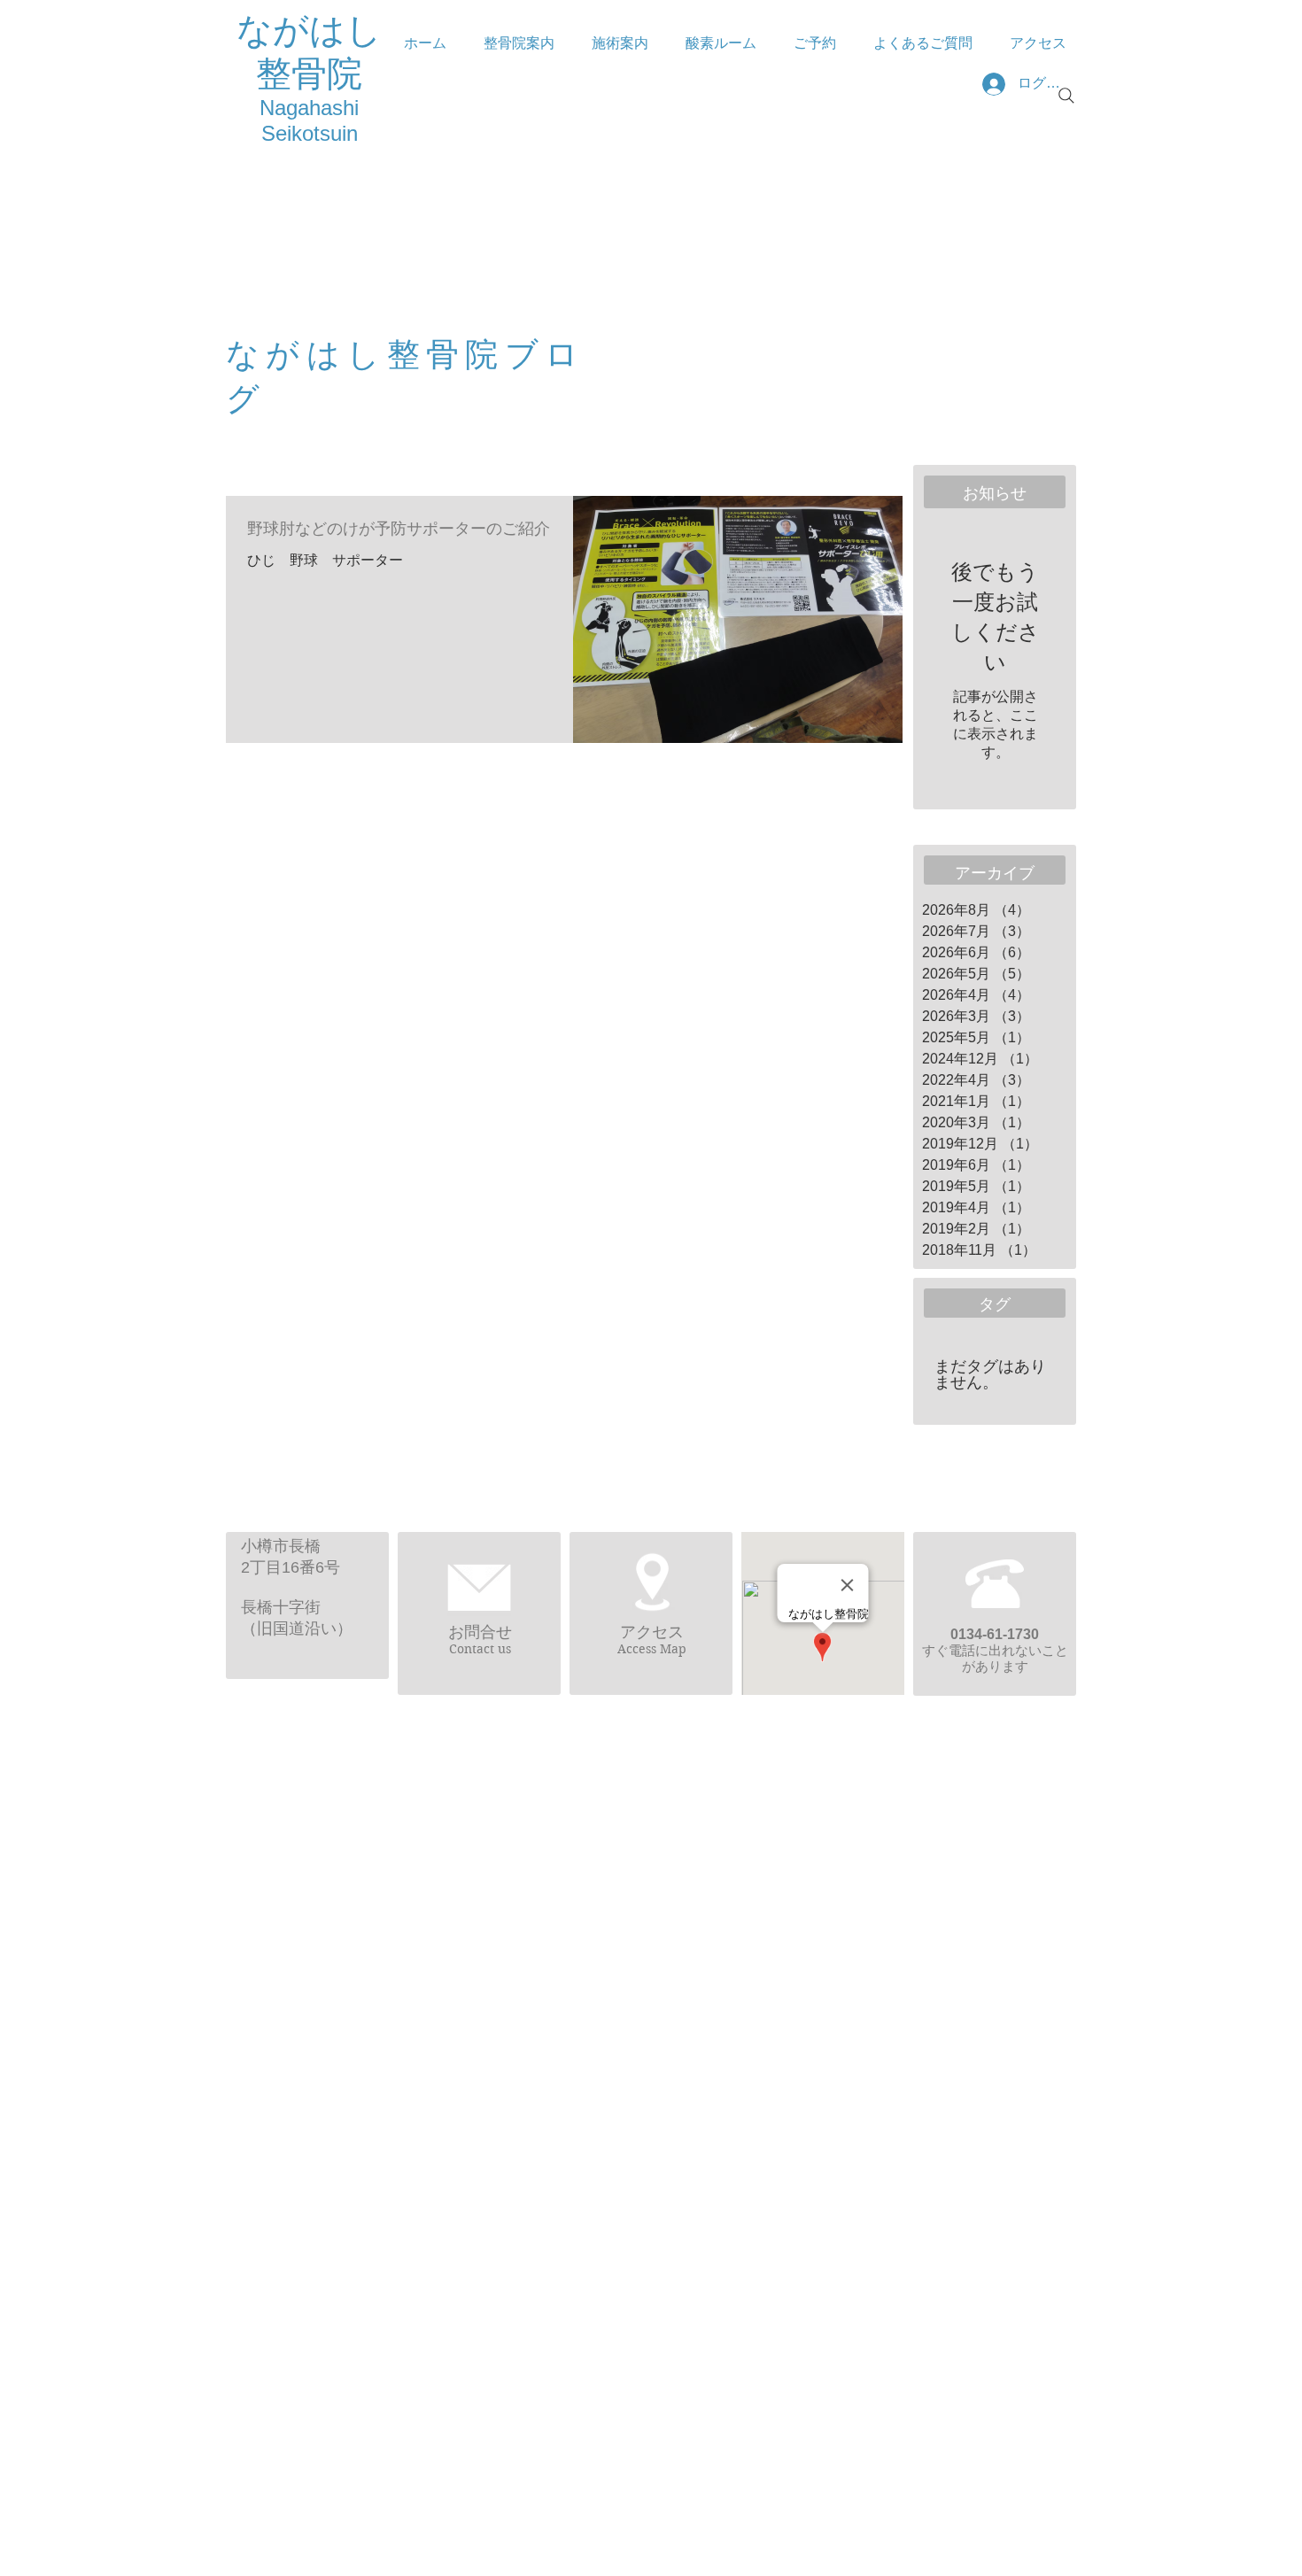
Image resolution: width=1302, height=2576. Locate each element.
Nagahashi (309, 108)
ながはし (309, 30)
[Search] (1066, 96)
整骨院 (309, 73)
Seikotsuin (310, 133)
